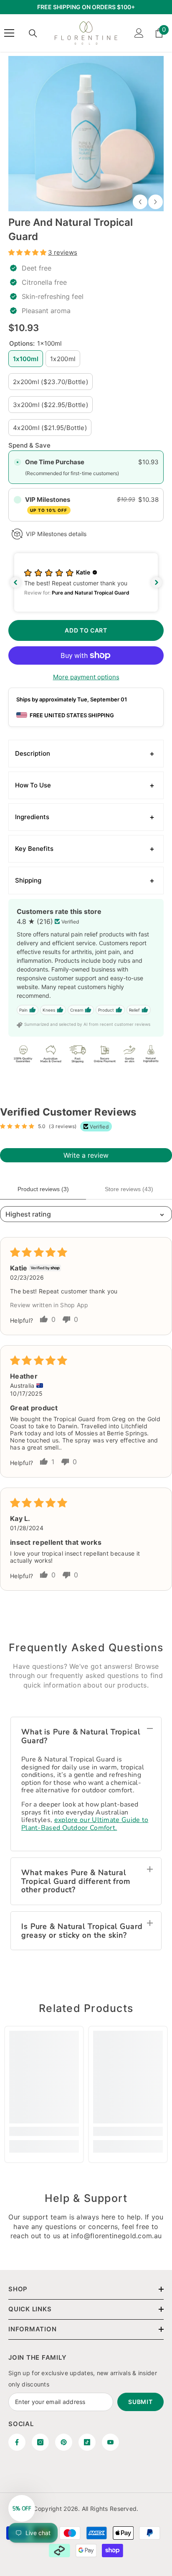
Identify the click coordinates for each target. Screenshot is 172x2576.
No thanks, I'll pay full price (45, 1325)
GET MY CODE (45, 1312)
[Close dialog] (162, 1232)
